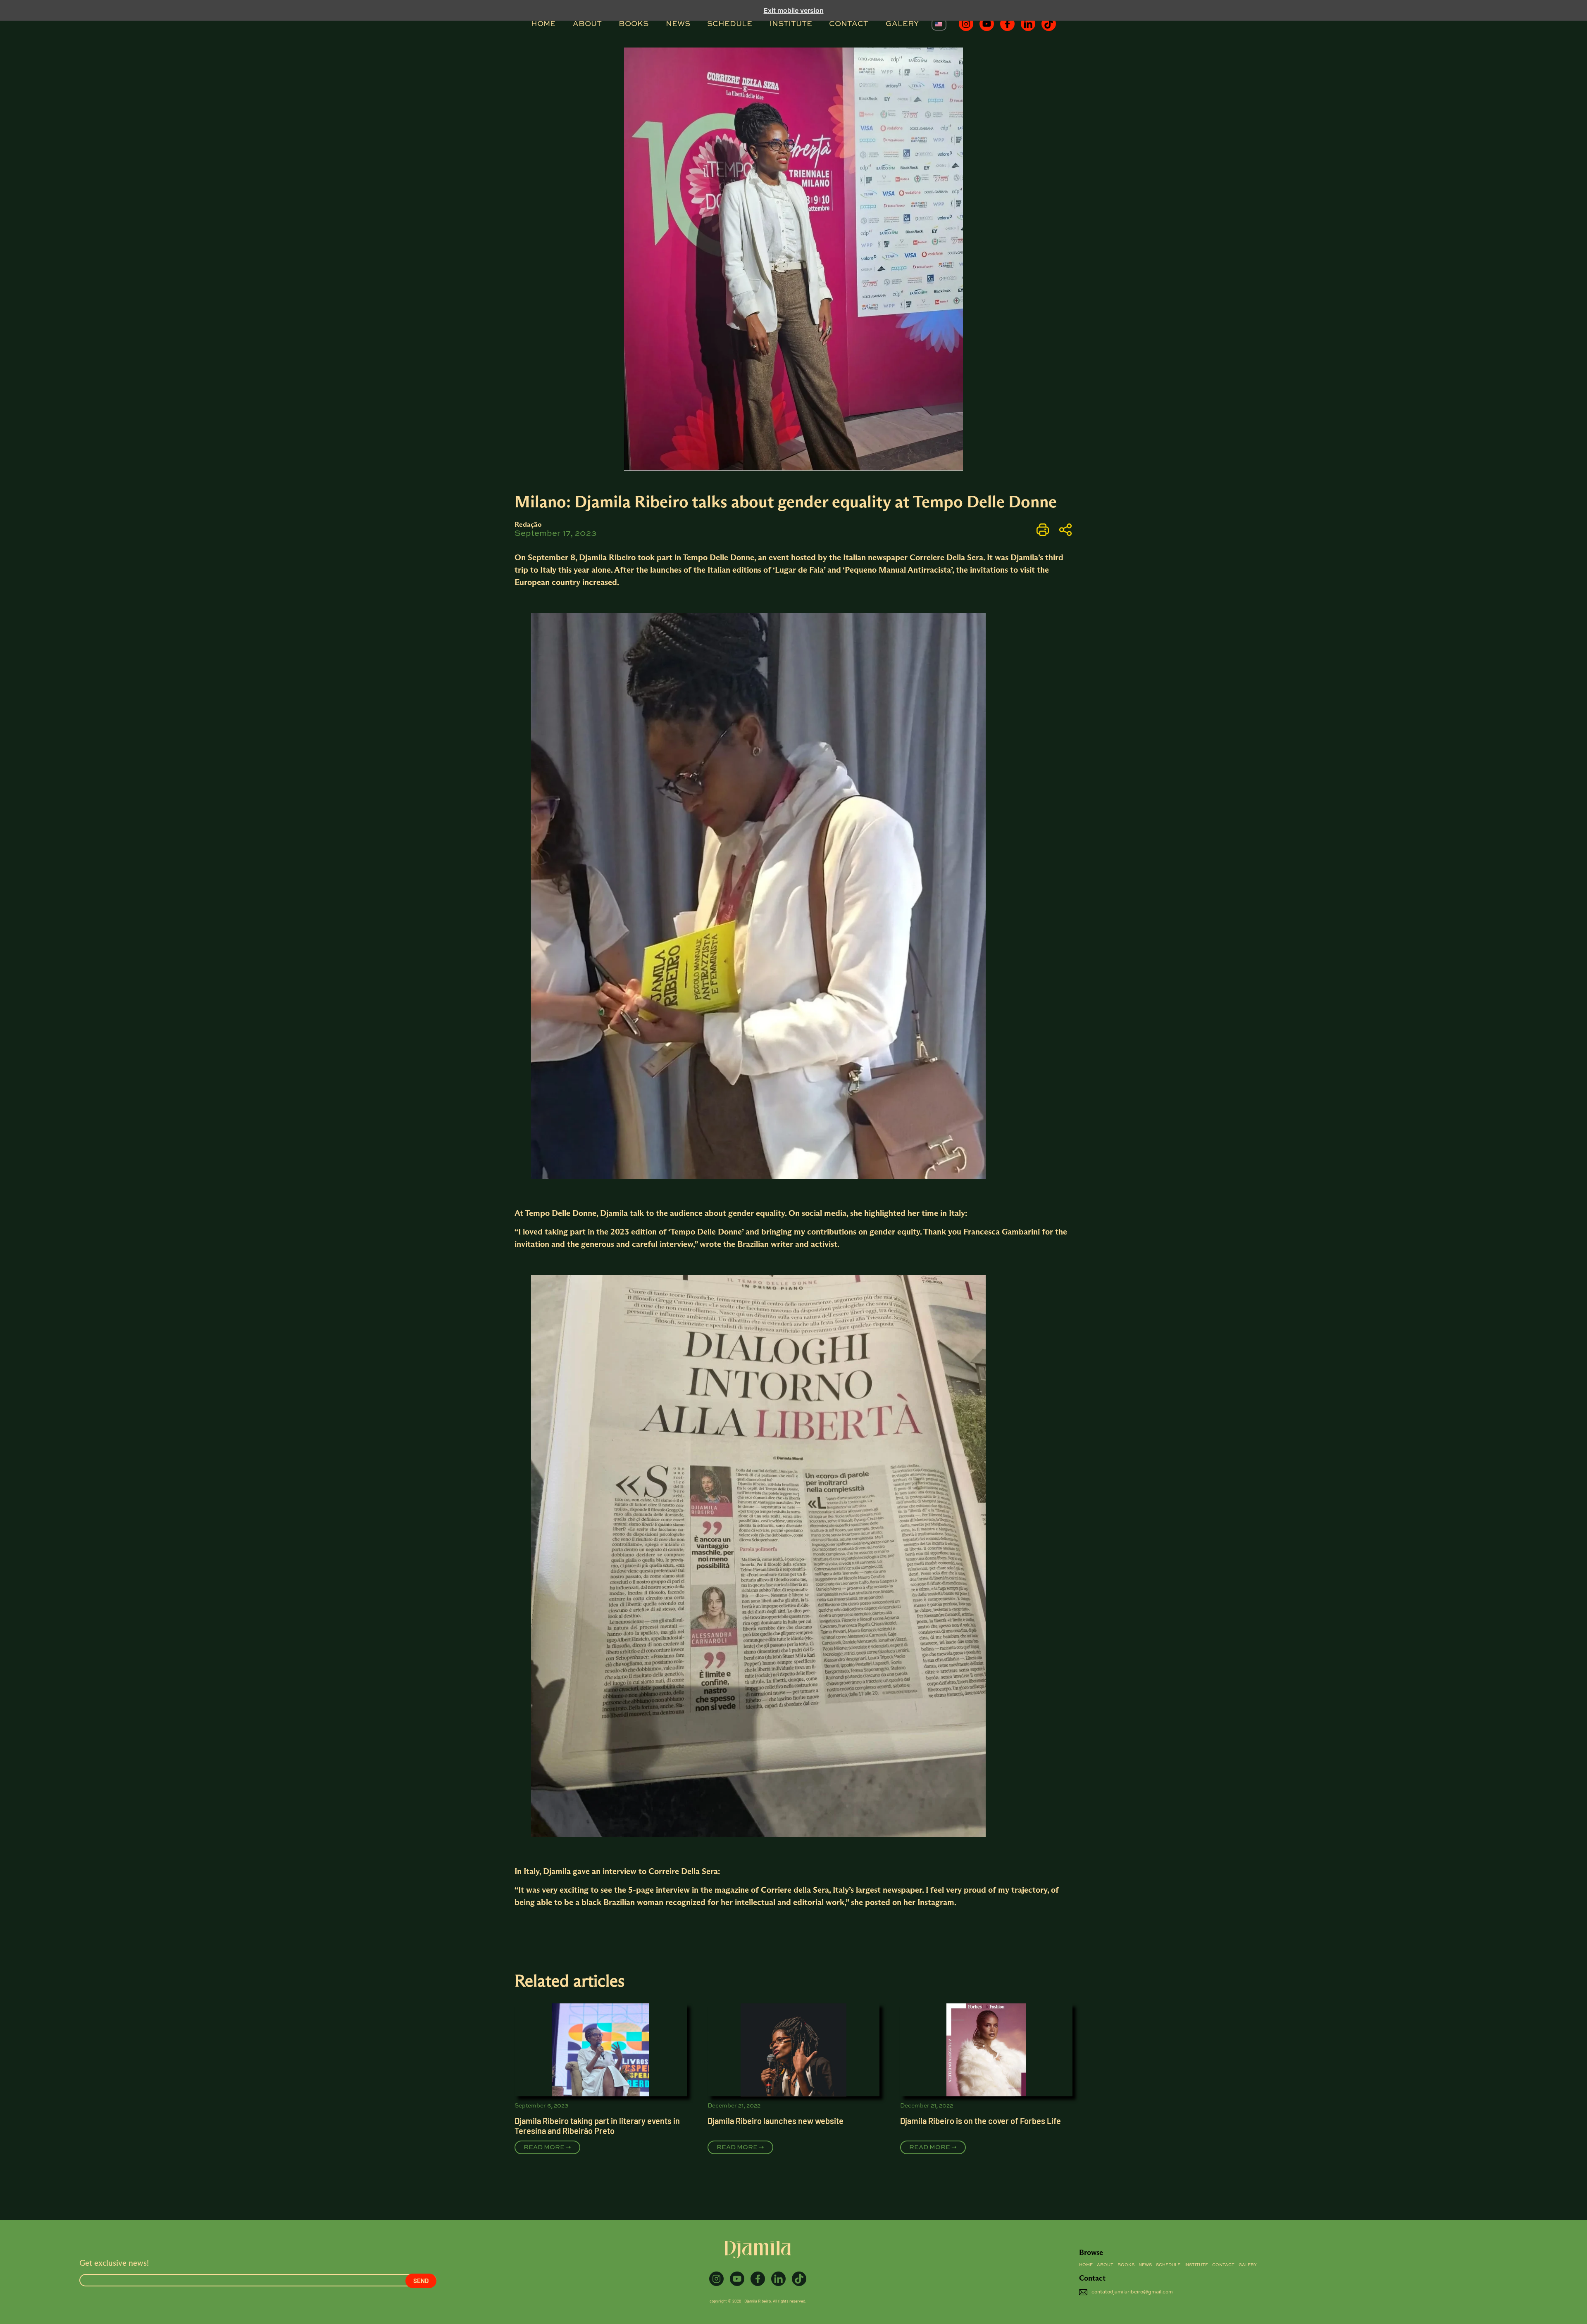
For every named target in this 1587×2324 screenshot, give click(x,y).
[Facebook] (1007, 24)
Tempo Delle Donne (718, 557)
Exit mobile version (794, 10)
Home (543, 24)
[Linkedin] (1028, 24)
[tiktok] (1049, 24)
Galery (902, 24)
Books (634, 24)
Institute (791, 24)
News (678, 24)
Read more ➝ (547, 2147)
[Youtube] (987, 24)
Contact (849, 24)
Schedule (730, 24)
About (587, 24)
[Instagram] (966, 24)
